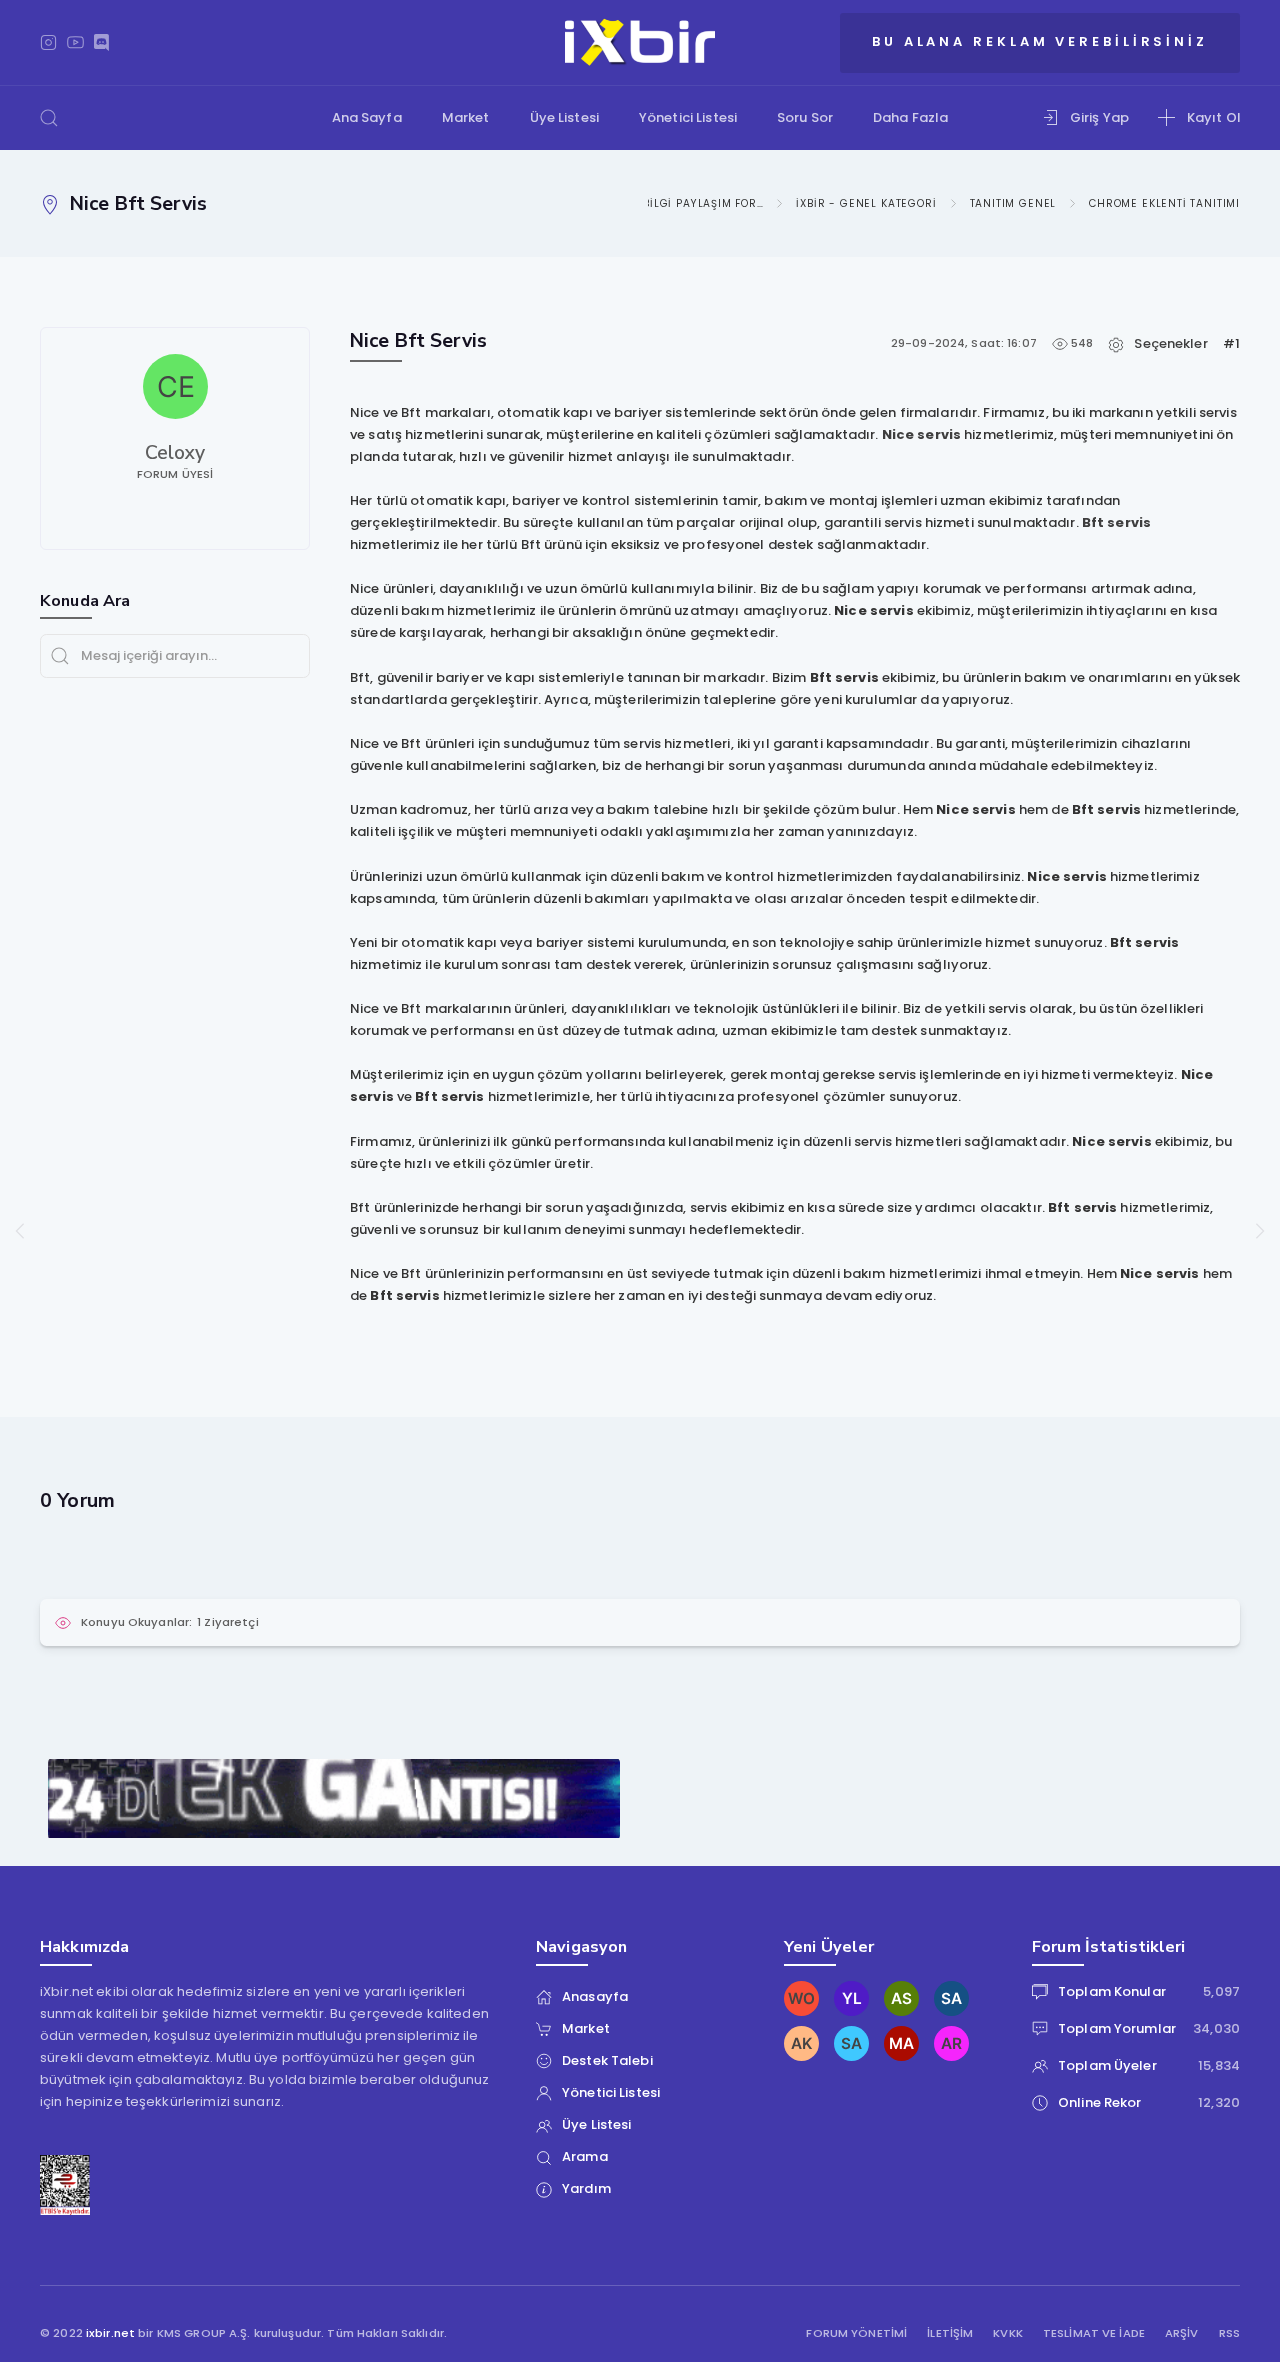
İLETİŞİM (950, 2333)
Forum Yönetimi (856, 2333)
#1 (1231, 343)
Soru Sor (805, 117)
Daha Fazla (910, 117)
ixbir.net (110, 2333)
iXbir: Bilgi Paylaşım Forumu (685, 203)
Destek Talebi (607, 2060)
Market (466, 117)
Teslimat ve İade (1094, 2333)
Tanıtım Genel (1013, 203)
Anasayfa (595, 1996)
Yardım (586, 2188)
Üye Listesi (564, 117)
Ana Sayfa (367, 117)
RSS (1229, 2333)
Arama (585, 2156)
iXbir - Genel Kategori (866, 203)
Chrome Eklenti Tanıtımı (1164, 203)
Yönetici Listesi (688, 117)
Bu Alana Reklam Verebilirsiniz (1040, 41)
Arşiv (1182, 2333)
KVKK (1008, 2333)
